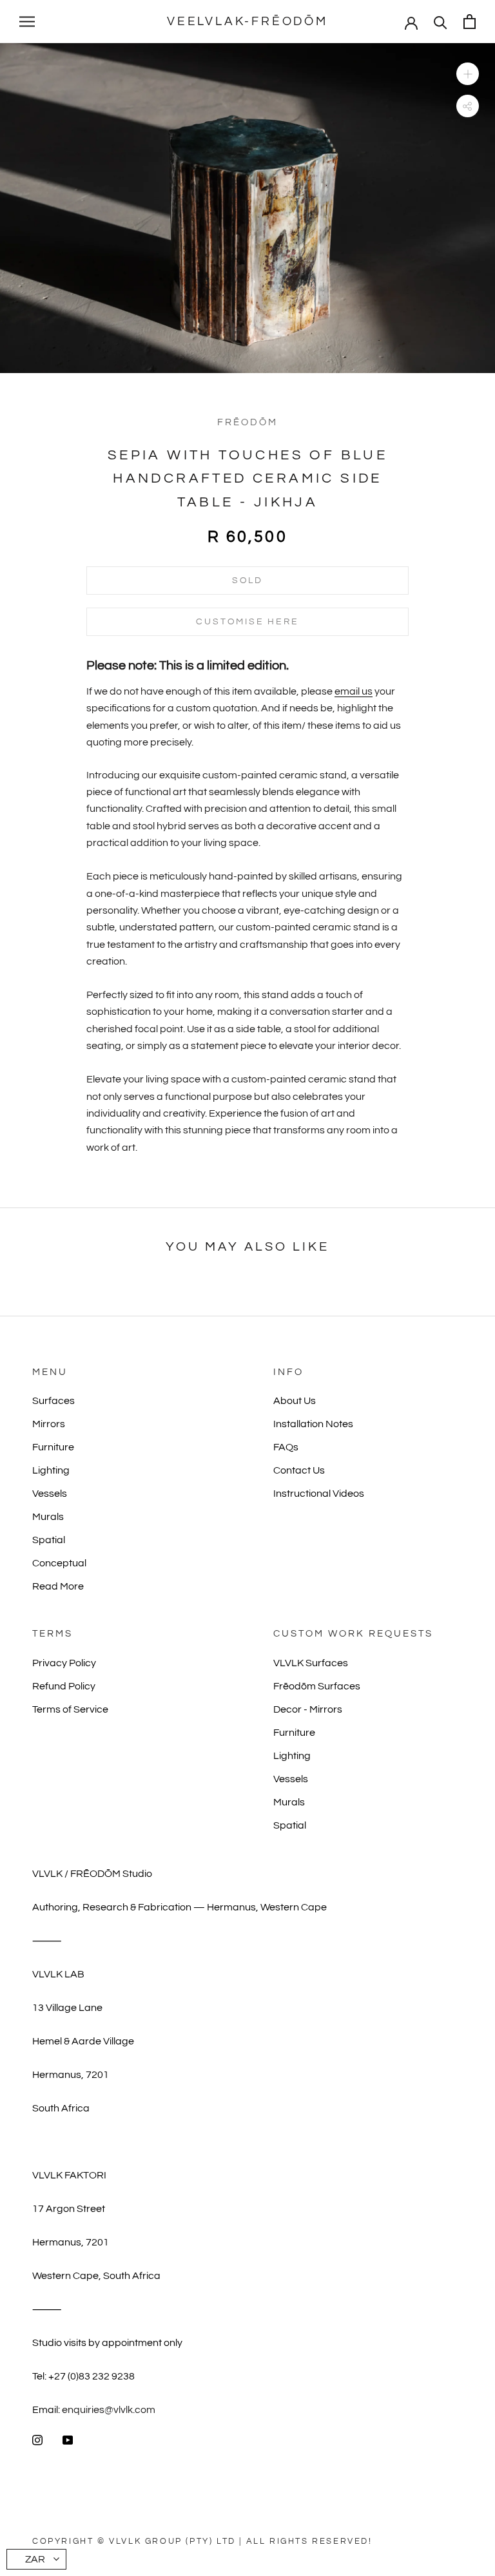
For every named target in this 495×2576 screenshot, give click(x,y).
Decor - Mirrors (308, 1709)
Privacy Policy (64, 1663)
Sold (247, 581)
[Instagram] (37, 2439)
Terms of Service (70, 1709)
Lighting (51, 1470)
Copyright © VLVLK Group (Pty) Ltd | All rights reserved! (202, 2541)
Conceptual (59, 1563)
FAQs (286, 1447)
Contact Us (299, 1470)
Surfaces (53, 1401)
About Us (295, 1401)
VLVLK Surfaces (311, 1663)
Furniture (53, 1447)
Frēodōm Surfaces (317, 1686)
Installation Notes (313, 1424)
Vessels (50, 1494)
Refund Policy (64, 1686)
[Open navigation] (27, 22)
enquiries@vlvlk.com (109, 2410)
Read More (58, 1586)
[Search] (441, 22)
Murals (48, 1517)
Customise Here (247, 622)
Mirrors (49, 1424)
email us (354, 691)
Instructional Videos (319, 1494)
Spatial (49, 1540)
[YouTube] (68, 2439)
